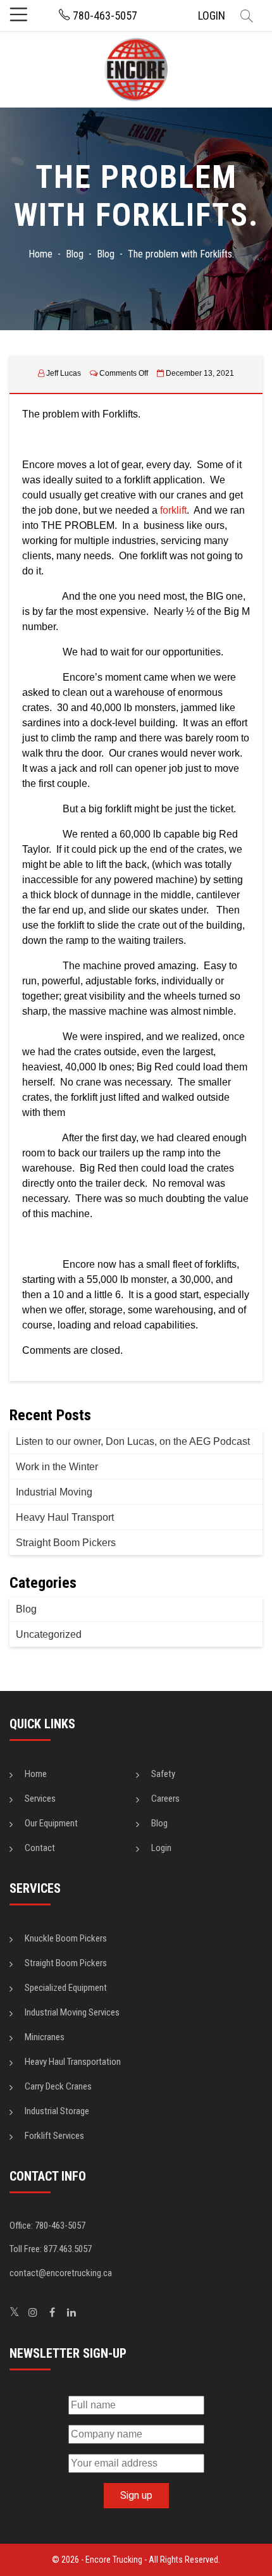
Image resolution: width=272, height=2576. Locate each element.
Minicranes (45, 2037)
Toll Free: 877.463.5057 (51, 2249)
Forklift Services (54, 2136)
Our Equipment (51, 1823)
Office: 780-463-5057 (47, 2226)
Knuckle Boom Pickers (66, 1938)
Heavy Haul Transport (65, 1517)
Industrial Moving (54, 1492)
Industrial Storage (57, 2111)
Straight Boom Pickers (66, 1543)
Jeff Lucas (64, 373)
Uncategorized (49, 1634)
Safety (163, 1774)
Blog (26, 1609)
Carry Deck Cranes (58, 2086)
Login (161, 1848)
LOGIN (212, 15)
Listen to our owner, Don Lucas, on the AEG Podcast (133, 1441)
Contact (40, 1848)
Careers (165, 1799)
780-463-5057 (104, 15)
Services (40, 1799)
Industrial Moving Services (72, 2012)
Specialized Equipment (66, 1988)
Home (36, 1774)
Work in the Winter (57, 1467)
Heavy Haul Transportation (73, 2062)
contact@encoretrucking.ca (61, 2273)
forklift (173, 510)
